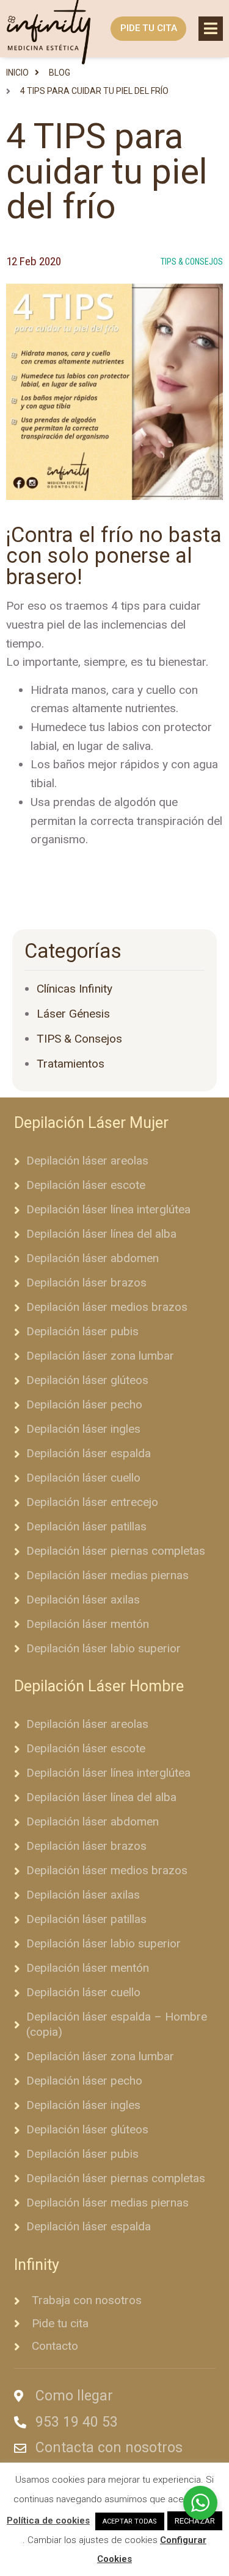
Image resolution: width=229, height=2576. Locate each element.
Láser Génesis (73, 1014)
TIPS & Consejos (192, 262)
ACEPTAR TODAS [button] (130, 2521)
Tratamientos (71, 1064)
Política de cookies (48, 2521)
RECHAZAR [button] (195, 2521)
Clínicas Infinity (75, 989)
